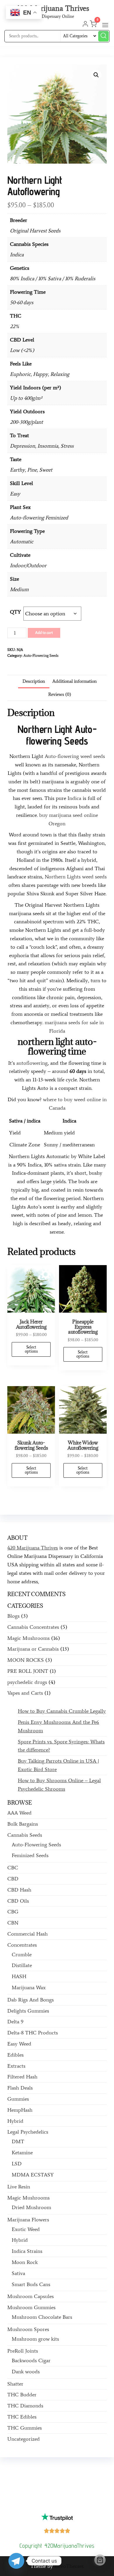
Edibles (15, 2055)
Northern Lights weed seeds (76, 877)
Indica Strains (27, 2251)
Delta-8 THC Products (33, 2033)
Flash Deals (20, 2088)
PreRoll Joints (23, 2351)
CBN (13, 1923)
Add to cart (44, 633)
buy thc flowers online (39, 2479)
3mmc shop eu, (28, 2497)
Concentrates (22, 1945)
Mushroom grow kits (35, 2339)
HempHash (20, 2110)
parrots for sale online (79, 2479)
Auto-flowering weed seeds (75, 756)
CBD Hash (19, 1890)
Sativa (18, 2273)
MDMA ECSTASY (33, 2175)
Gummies (18, 2099)
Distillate (22, 1965)
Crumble (22, 1955)
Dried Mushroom (31, 2207)
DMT (18, 2141)
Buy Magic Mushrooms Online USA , (39, 2470)
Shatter (15, 2384)
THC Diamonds (25, 2406)
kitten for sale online (38, 2492)
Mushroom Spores (28, 2329)
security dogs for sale (26, 2501)
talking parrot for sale (79, 2483)
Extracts (16, 2066)
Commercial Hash (27, 1934)
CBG (13, 1912)
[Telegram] (16, 2561)
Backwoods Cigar (31, 2360)
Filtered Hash (22, 2077)
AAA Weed (19, 1813)
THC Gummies (25, 2428)
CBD (13, 1879)
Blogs (13, 1616)
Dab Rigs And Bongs (31, 2000)
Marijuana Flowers (28, 2220)
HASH (19, 1976)
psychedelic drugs (27, 1682)
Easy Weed (19, 2044)
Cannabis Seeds (25, 1835)
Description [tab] (34, 681)
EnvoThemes (69, 2566)
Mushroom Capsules (31, 2296)
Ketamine (22, 2153)
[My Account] (85, 25)
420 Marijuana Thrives (53, 8)
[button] (105, 25)
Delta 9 (15, 2022)
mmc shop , (54, 2497)
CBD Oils (18, 1901)
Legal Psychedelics (28, 2132)
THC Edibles (22, 2417)
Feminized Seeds (30, 1855)
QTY (15, 612)
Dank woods (26, 2372)
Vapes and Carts (25, 1693)
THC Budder (22, 2395)
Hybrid (15, 2121)
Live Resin (19, 2187)
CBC (13, 1868)
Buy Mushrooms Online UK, (51, 2474)
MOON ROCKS (26, 1660)
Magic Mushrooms (28, 1638)
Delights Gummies (28, 2011)
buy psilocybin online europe (33, 2483)
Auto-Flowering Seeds (41, 655)
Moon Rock (25, 2262)
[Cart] (100, 2560)
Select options (31, 1349)
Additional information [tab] (75, 681)
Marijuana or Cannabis (33, 1649)
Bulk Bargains (23, 1824)
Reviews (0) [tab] (60, 694)
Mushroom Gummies (31, 2307)
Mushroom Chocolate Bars (42, 2317)
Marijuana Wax (29, 1987)
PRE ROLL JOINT (28, 1671)
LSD (17, 2164)
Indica (74, 798)
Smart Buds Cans (31, 2284)
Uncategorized (24, 2439)
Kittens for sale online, (86, 2497)
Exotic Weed (26, 2229)
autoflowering (32, 1063)
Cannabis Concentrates (33, 1627)
